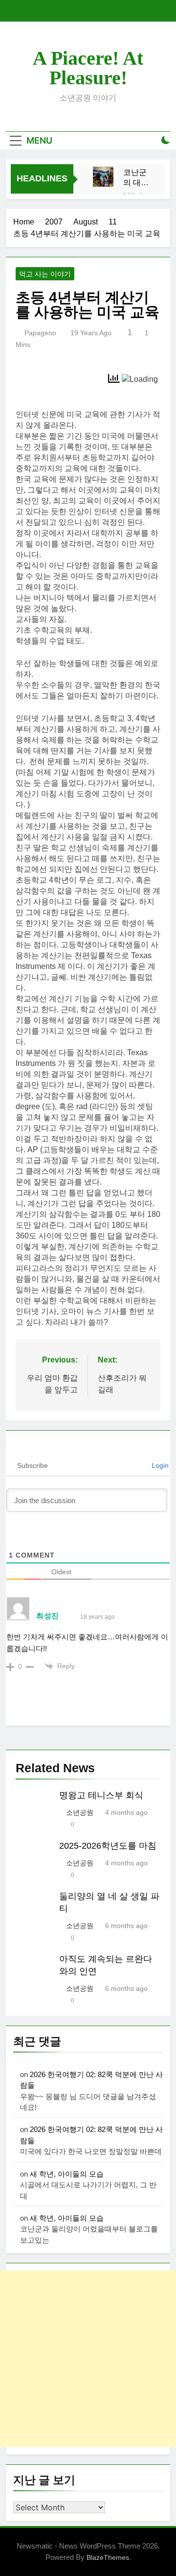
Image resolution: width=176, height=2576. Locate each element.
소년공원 (80, 1812)
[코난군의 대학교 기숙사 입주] (103, 177)
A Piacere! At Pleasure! (88, 68)
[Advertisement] (88, 2359)
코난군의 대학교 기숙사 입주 (136, 178)
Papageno (40, 333)
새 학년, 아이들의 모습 (67, 2174)
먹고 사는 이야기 (45, 274)
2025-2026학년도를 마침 (108, 1846)
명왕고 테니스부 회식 (101, 1795)
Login (159, 1465)
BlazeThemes (108, 2557)
